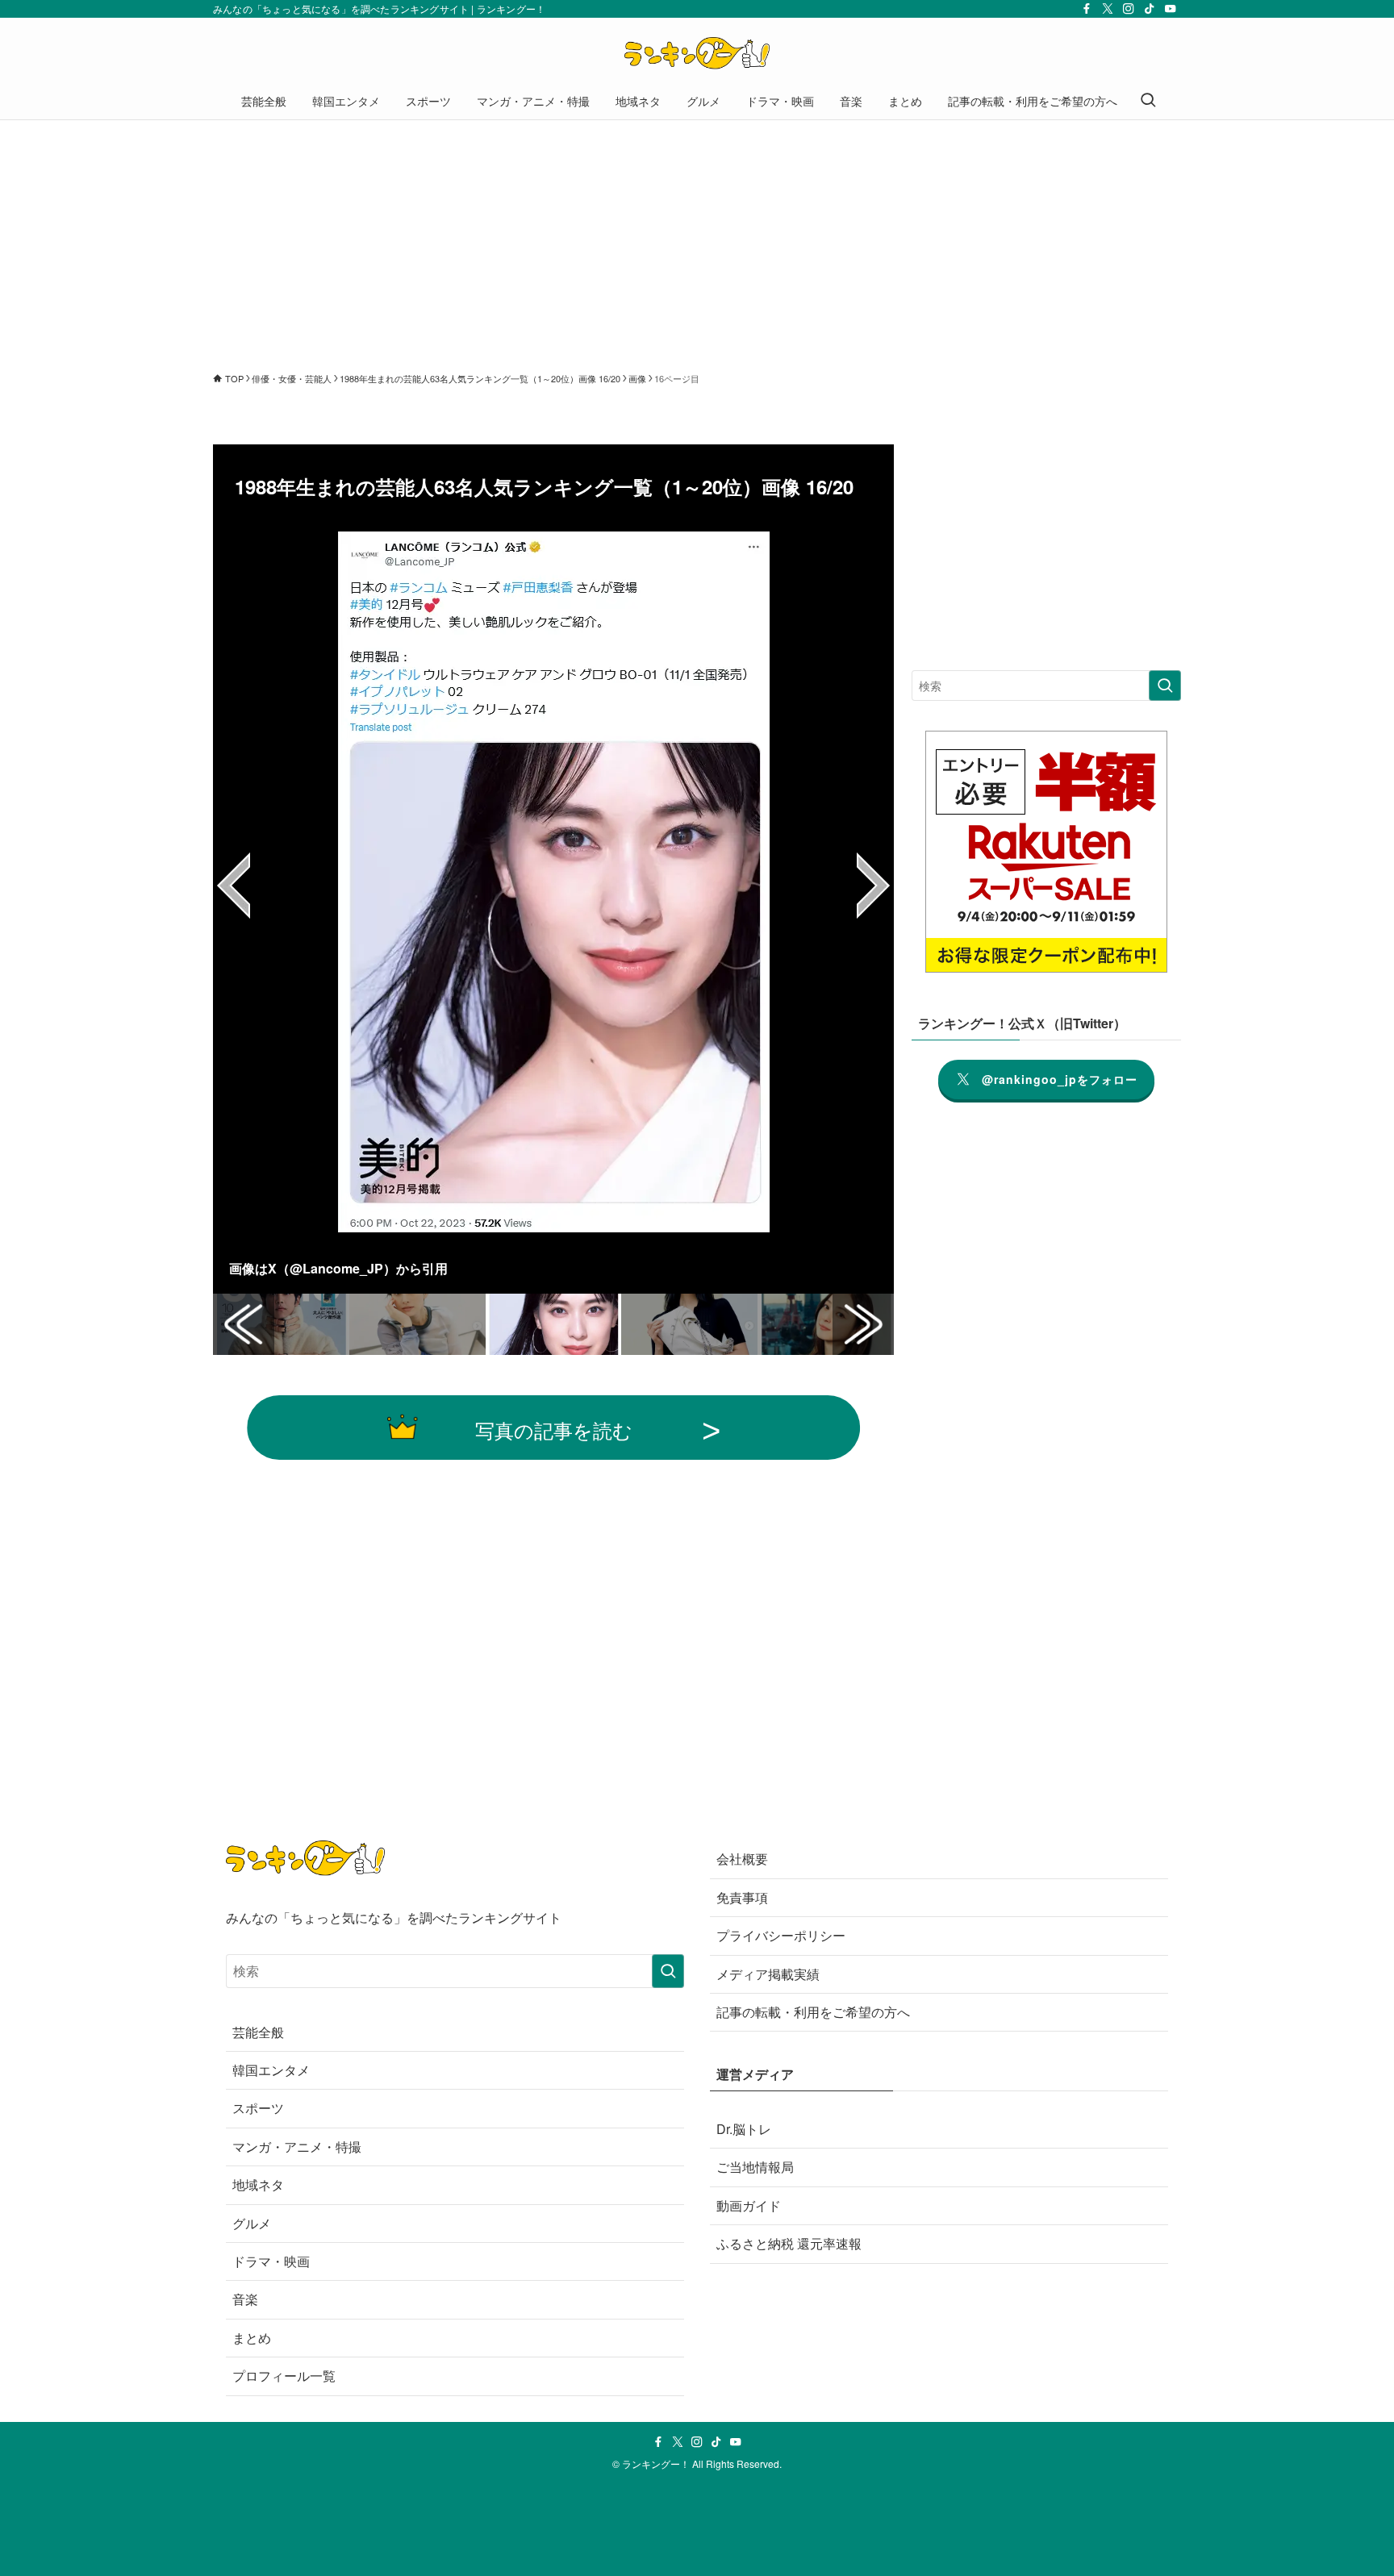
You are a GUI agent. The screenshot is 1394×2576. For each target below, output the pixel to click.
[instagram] (1129, 9)
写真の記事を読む (554, 1430)
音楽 (245, 2299)
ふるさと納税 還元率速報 (789, 2243)
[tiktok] (1150, 9)
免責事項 (742, 1897)
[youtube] (1171, 9)
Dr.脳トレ (744, 2129)
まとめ (252, 2338)
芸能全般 (258, 2032)
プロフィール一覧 (284, 2376)
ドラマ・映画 (271, 2261)
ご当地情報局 (755, 2167)
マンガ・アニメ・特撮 (297, 2147)
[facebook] (1087, 9)
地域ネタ (258, 2184)
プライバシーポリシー (781, 1935)
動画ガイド (749, 2205)
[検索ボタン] (1148, 101)
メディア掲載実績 (768, 1974)
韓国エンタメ (271, 2070)
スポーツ (258, 2108)
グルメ (252, 2223)
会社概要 (742, 1859)
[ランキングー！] (697, 53)
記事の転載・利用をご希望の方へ (813, 2012)
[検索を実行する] (1165, 686)
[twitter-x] (1108, 9)
